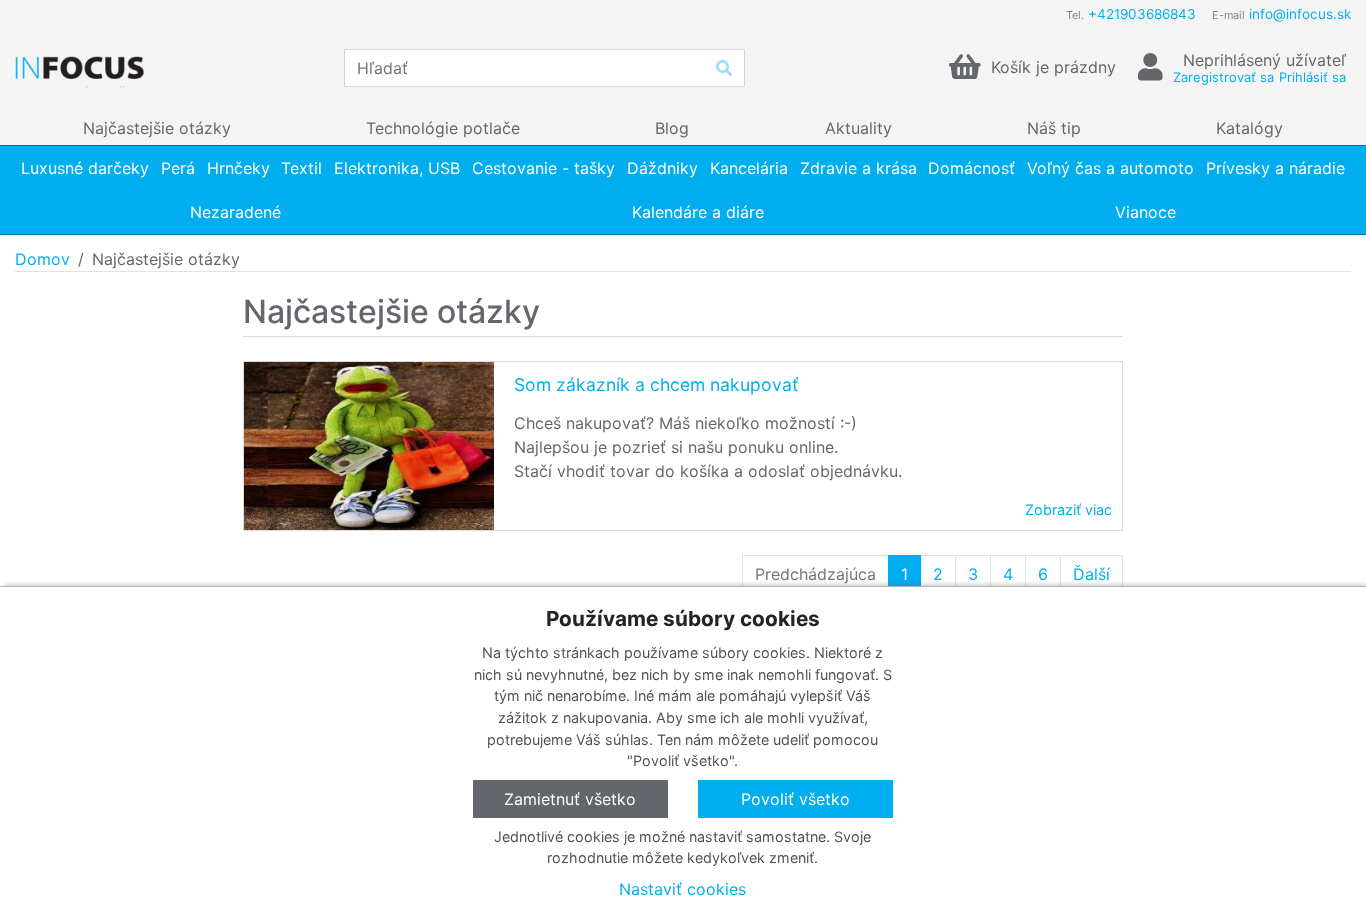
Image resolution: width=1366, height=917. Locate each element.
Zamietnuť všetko (570, 799)
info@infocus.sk (1300, 14)
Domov (42, 259)
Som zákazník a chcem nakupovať (656, 384)
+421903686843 (1142, 14)
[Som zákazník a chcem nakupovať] (369, 446)
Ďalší (1091, 574)
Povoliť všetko (795, 799)
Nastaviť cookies (682, 889)
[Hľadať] (724, 68)
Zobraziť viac (1068, 509)
